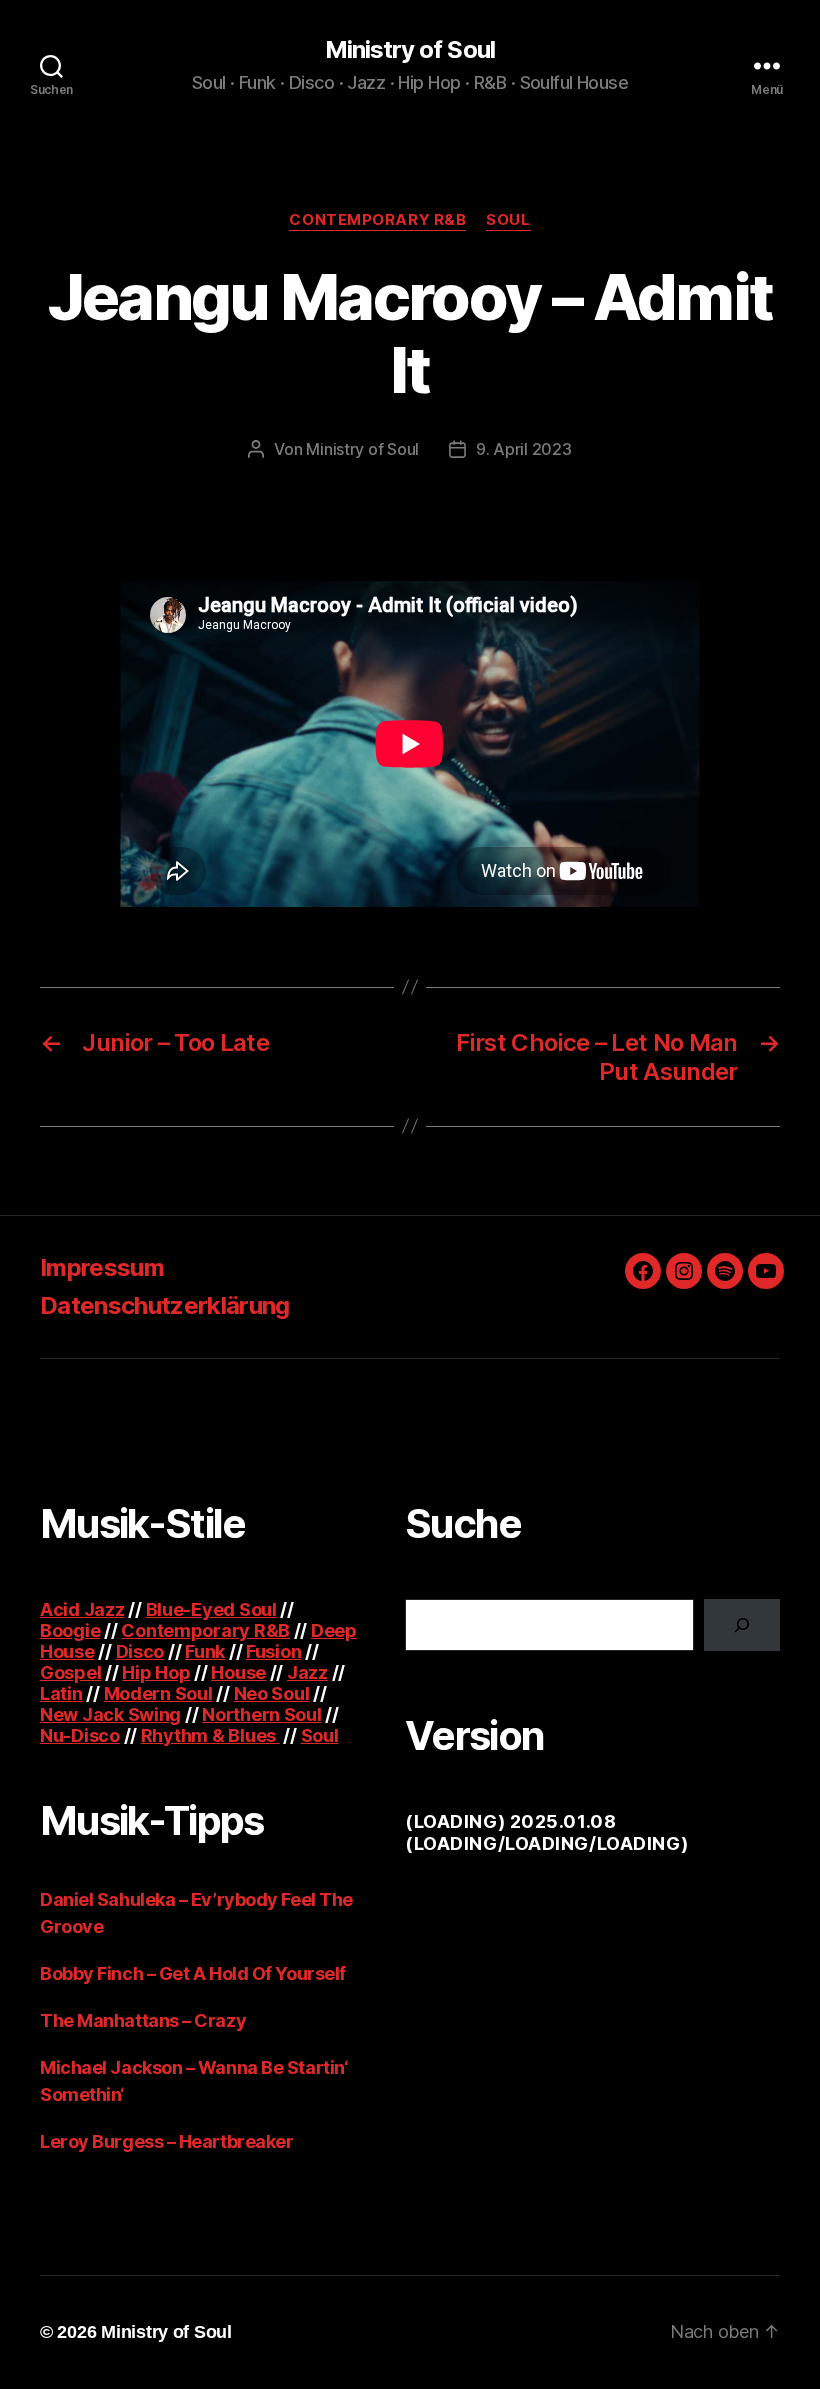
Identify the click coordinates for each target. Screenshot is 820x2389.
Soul (508, 220)
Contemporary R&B (377, 220)
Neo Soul (272, 1693)
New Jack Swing (110, 1714)
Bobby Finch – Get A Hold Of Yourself (193, 1973)
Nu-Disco (80, 1735)
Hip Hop (156, 1672)
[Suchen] (742, 1625)
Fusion (273, 1651)
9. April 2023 (524, 449)
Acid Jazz (82, 1609)
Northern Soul (262, 1714)
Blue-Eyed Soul (211, 1609)
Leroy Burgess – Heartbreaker (166, 2141)
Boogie (70, 1630)
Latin (61, 1693)
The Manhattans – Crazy (143, 2020)
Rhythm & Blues (210, 1735)
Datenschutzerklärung (165, 1305)
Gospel (70, 1672)
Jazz (307, 1672)
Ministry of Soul (409, 50)
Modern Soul (158, 1693)
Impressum (102, 1267)
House (238, 1672)
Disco (140, 1651)
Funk (205, 1651)
